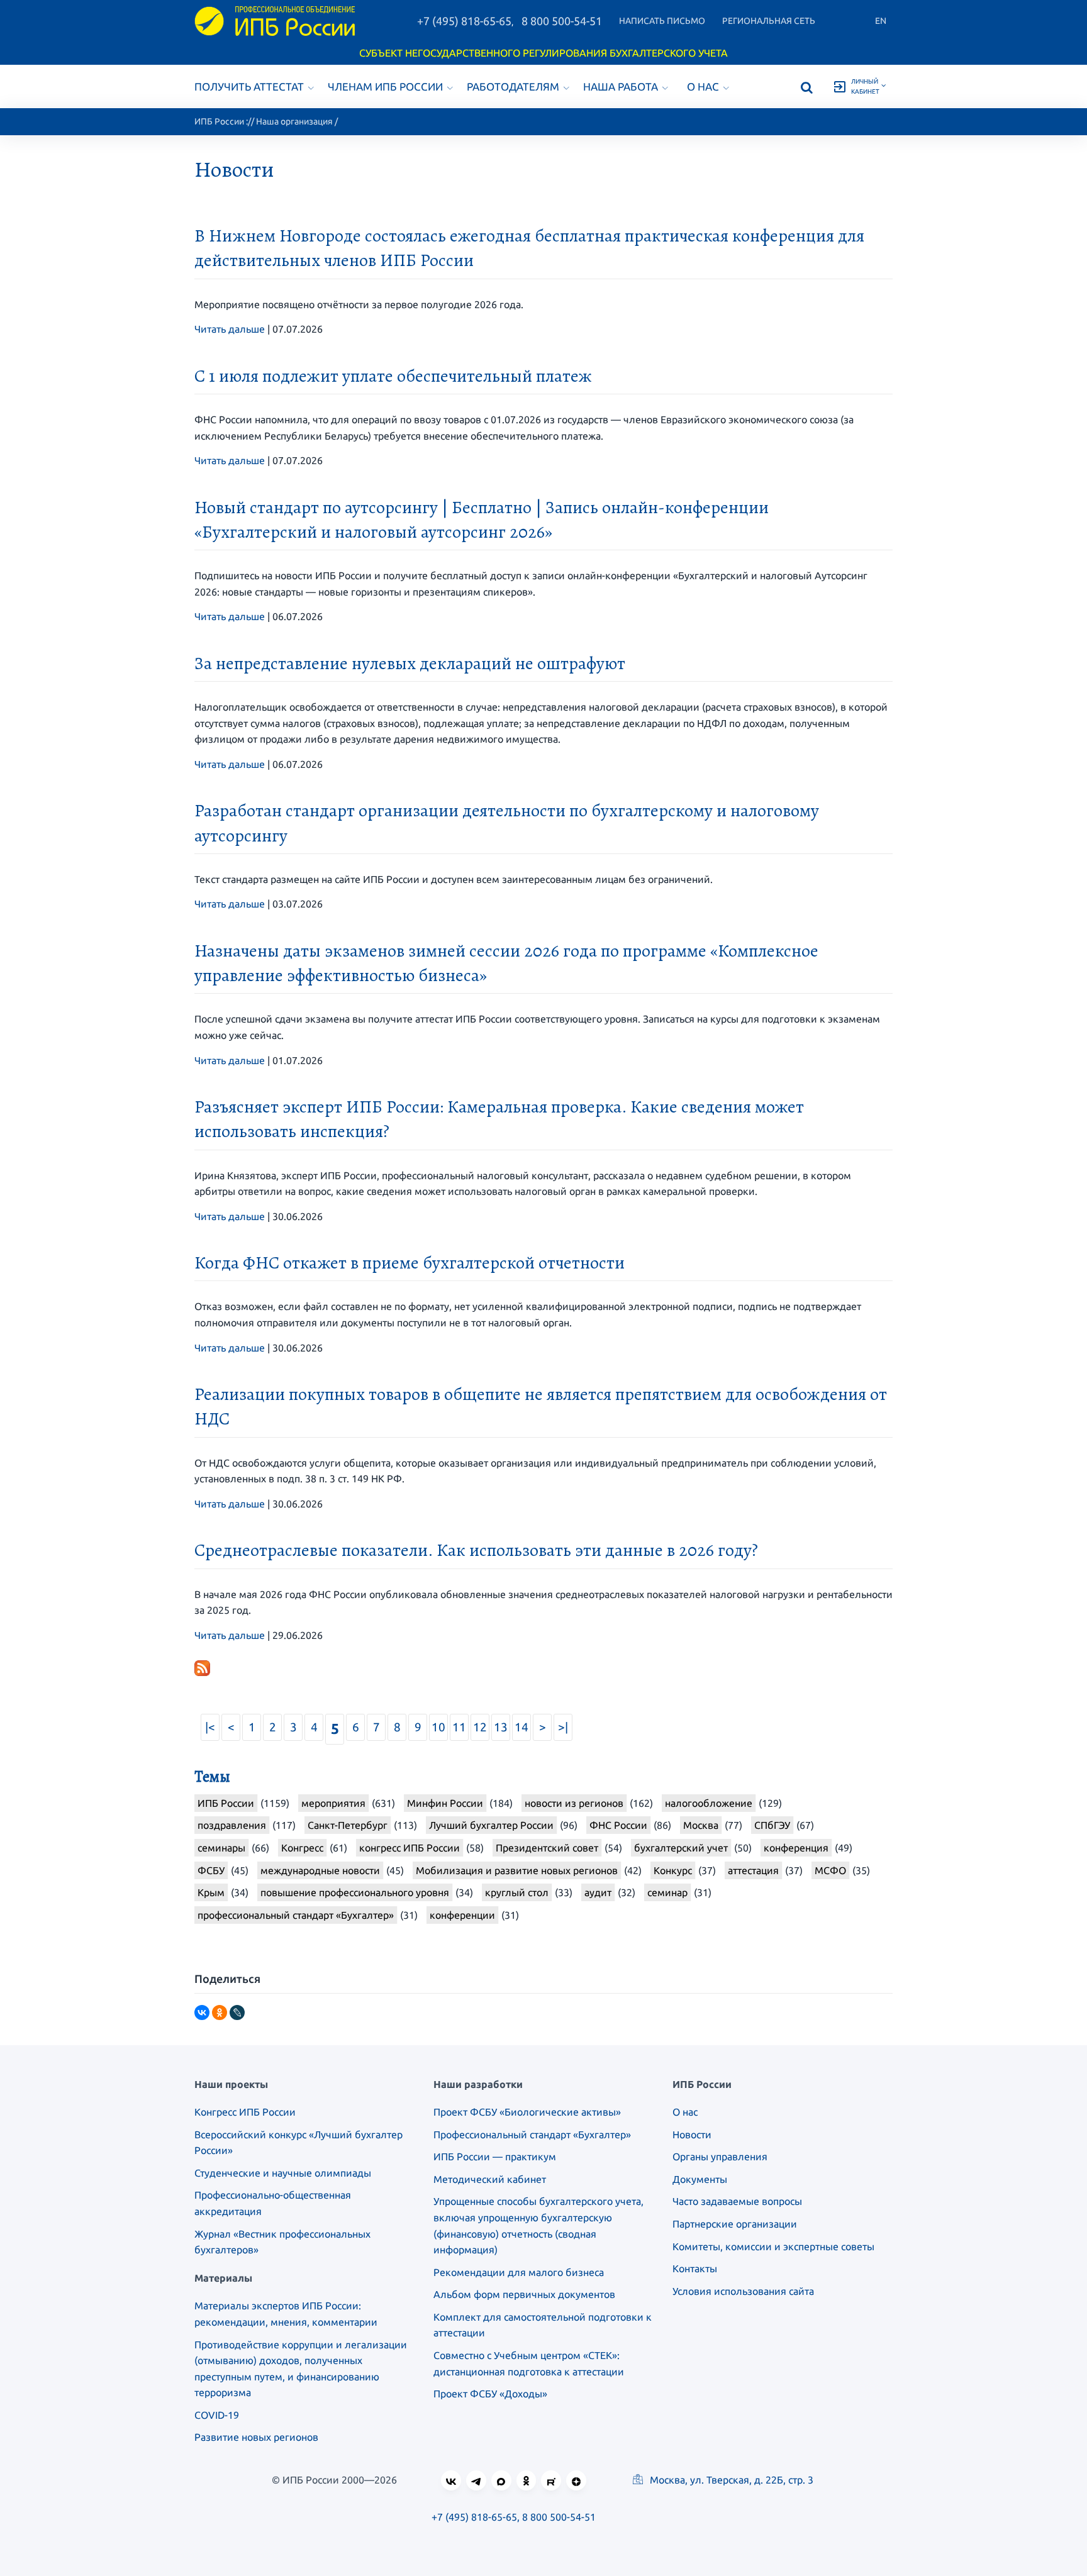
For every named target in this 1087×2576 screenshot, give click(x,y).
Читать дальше (230, 329)
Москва (701, 1825)
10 (438, 1727)
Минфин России (445, 1803)
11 (459, 1727)
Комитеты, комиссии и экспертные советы (773, 2246)
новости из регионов (574, 1803)
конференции (462, 1915)
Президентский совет (547, 1848)
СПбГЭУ (772, 1825)
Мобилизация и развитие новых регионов (517, 1870)
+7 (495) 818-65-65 (464, 21)
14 (521, 1727)
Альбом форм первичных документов (524, 2294)
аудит (598, 1892)
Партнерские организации (735, 2224)
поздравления (232, 1825)
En (881, 21)
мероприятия (333, 1803)
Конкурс (673, 1870)
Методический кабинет (490, 2179)
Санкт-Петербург (348, 1825)
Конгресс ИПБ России (245, 2112)
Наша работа (621, 86)
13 (501, 1727)
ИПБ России (219, 121)
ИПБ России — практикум (495, 2157)
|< (210, 1727)
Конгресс (302, 1848)
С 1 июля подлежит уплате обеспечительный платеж (393, 376)
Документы (700, 2179)
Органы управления (720, 2157)
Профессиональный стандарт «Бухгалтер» (532, 2135)
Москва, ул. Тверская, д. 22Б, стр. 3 (730, 2480)
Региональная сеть (769, 21)
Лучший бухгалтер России (491, 1825)
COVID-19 (217, 2415)
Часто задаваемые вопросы (737, 2201)
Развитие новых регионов (256, 2437)
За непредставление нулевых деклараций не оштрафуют (410, 663)
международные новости (320, 1870)
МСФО (830, 1870)
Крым (211, 1892)
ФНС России (618, 1825)
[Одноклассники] (220, 2012)
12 (480, 1727)
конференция (796, 1848)
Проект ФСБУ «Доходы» (490, 2394)
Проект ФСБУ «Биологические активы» (527, 2112)
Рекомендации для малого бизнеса (519, 2272)
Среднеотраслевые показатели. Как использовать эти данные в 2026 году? (476, 1550)
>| (563, 1727)
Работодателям (513, 86)
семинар (667, 1892)
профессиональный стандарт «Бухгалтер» (296, 1915)
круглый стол (517, 1892)
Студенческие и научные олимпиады (283, 2173)
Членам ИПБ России (385, 86)
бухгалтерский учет (681, 1848)
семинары (221, 1848)
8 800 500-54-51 (562, 21)
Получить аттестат (249, 86)
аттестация (753, 1870)
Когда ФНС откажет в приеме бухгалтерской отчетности (410, 1263)
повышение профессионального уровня (355, 1892)
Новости (692, 2135)
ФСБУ (211, 1870)
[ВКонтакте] (202, 2012)
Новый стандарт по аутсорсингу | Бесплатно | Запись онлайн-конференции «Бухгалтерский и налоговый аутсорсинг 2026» (482, 520)
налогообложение (709, 1803)
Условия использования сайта (743, 2291)
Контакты (695, 2268)
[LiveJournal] (237, 2012)
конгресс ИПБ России (410, 1848)
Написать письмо (662, 21)
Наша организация (294, 121)
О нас (703, 86)
